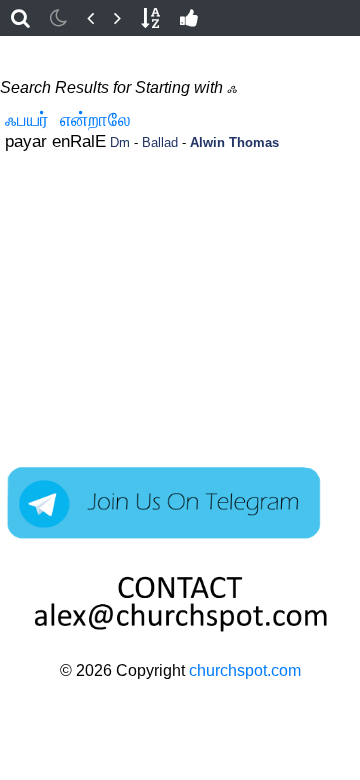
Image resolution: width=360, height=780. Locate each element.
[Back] (90, 18)
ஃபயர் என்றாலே (68, 119)
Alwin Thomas (234, 142)
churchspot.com (245, 670)
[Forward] (117, 18)
